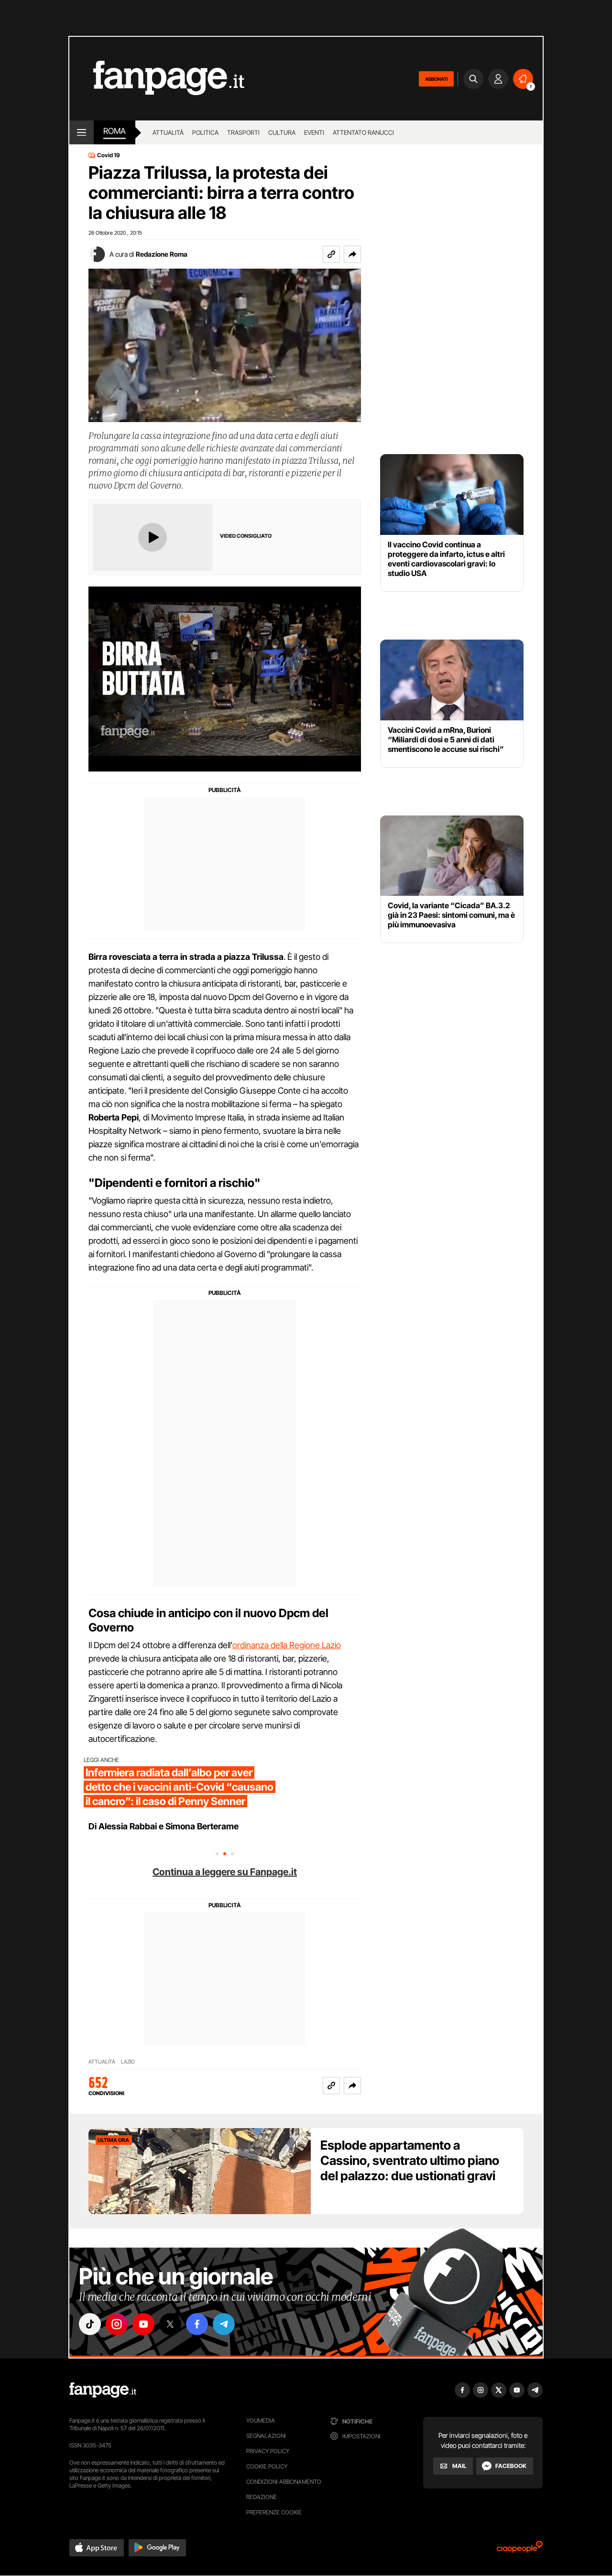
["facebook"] (197, 2324)
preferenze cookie (274, 2512)
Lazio (128, 2062)
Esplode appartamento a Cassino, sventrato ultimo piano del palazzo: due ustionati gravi (410, 2160)
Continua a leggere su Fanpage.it (225, 1872)
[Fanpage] (103, 2390)
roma (115, 131)
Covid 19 (109, 155)
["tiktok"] (90, 2324)
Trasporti (243, 132)
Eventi (314, 132)
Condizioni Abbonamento (284, 2482)
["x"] (170, 2324)
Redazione (262, 2497)
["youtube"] (143, 2324)
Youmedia (261, 2420)
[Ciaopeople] (520, 2550)
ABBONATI (436, 79)
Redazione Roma (162, 254)
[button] (352, 254)
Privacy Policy (268, 2451)
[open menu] (82, 132)
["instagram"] (117, 2324)
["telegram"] (224, 2324)
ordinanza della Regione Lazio (287, 1645)
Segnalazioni (266, 2436)
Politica (205, 132)
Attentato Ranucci (363, 132)
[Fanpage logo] (157, 79)
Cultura (282, 132)
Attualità (168, 132)
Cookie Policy (267, 2466)
